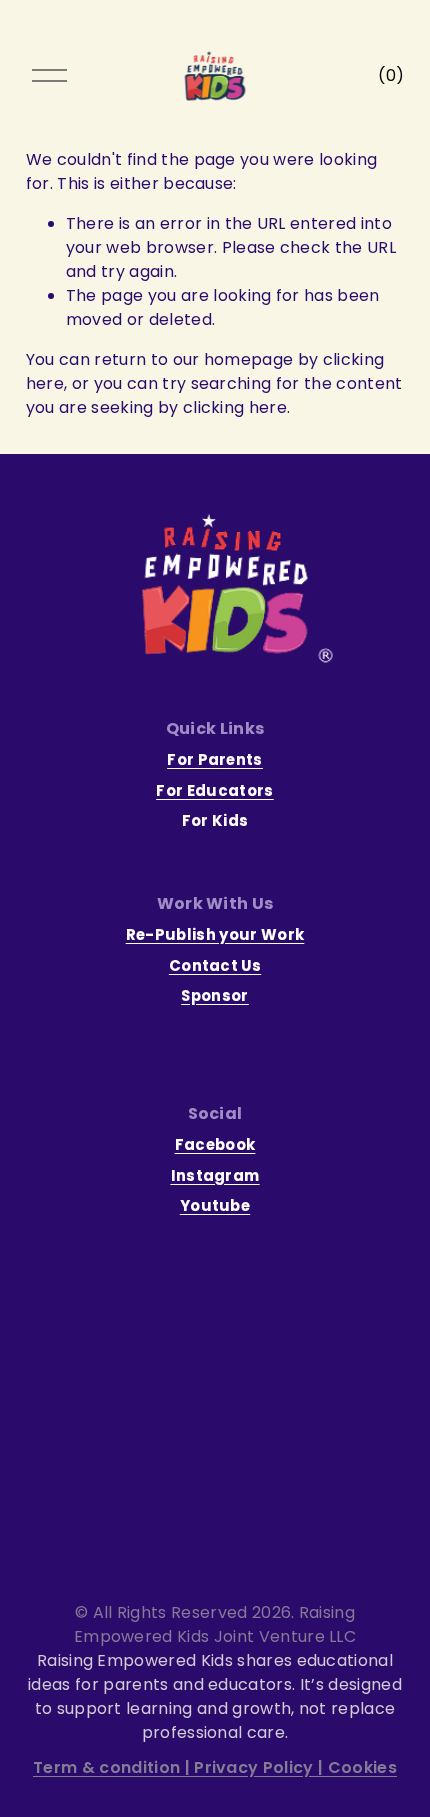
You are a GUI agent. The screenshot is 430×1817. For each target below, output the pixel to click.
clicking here (235, 407)
